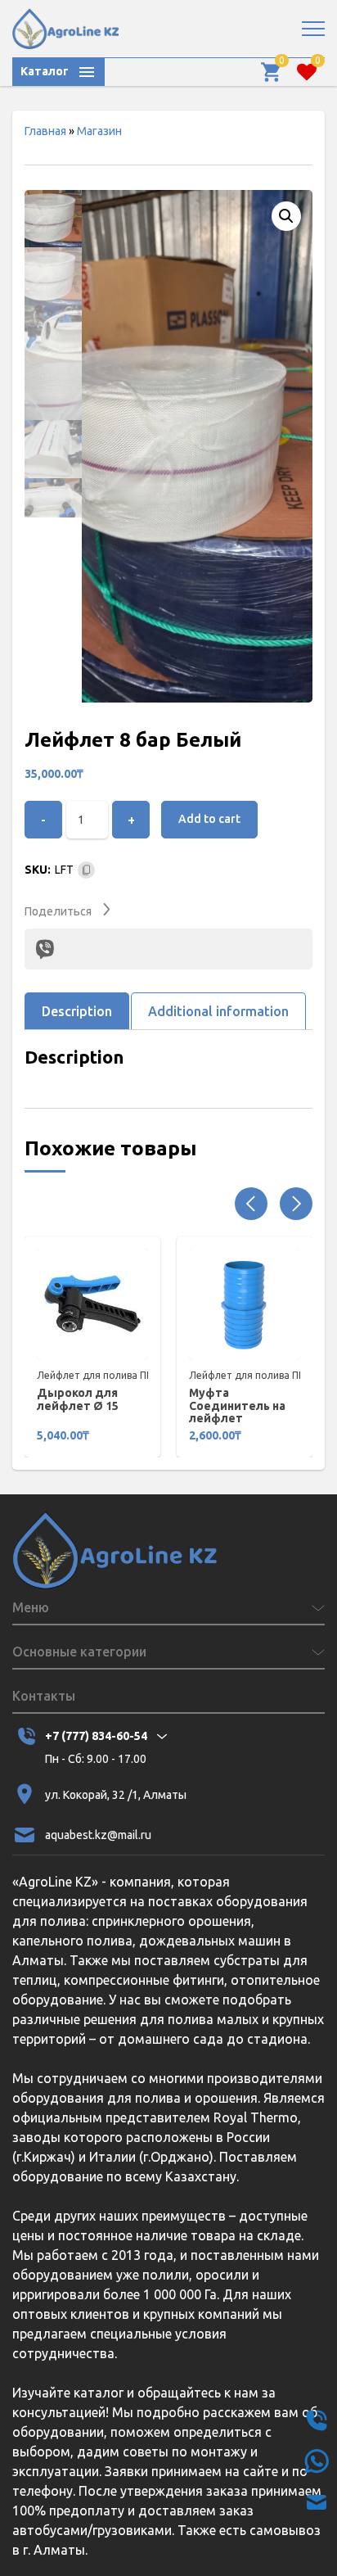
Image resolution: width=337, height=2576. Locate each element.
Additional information (218, 1011)
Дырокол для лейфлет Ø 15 (78, 1399)
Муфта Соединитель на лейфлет (237, 1406)
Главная (45, 131)
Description (77, 1011)
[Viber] (45, 949)
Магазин (99, 131)
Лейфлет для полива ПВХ (98, 1375)
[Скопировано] (86, 870)
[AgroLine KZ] (65, 29)
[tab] (77, 1011)
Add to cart (209, 819)
